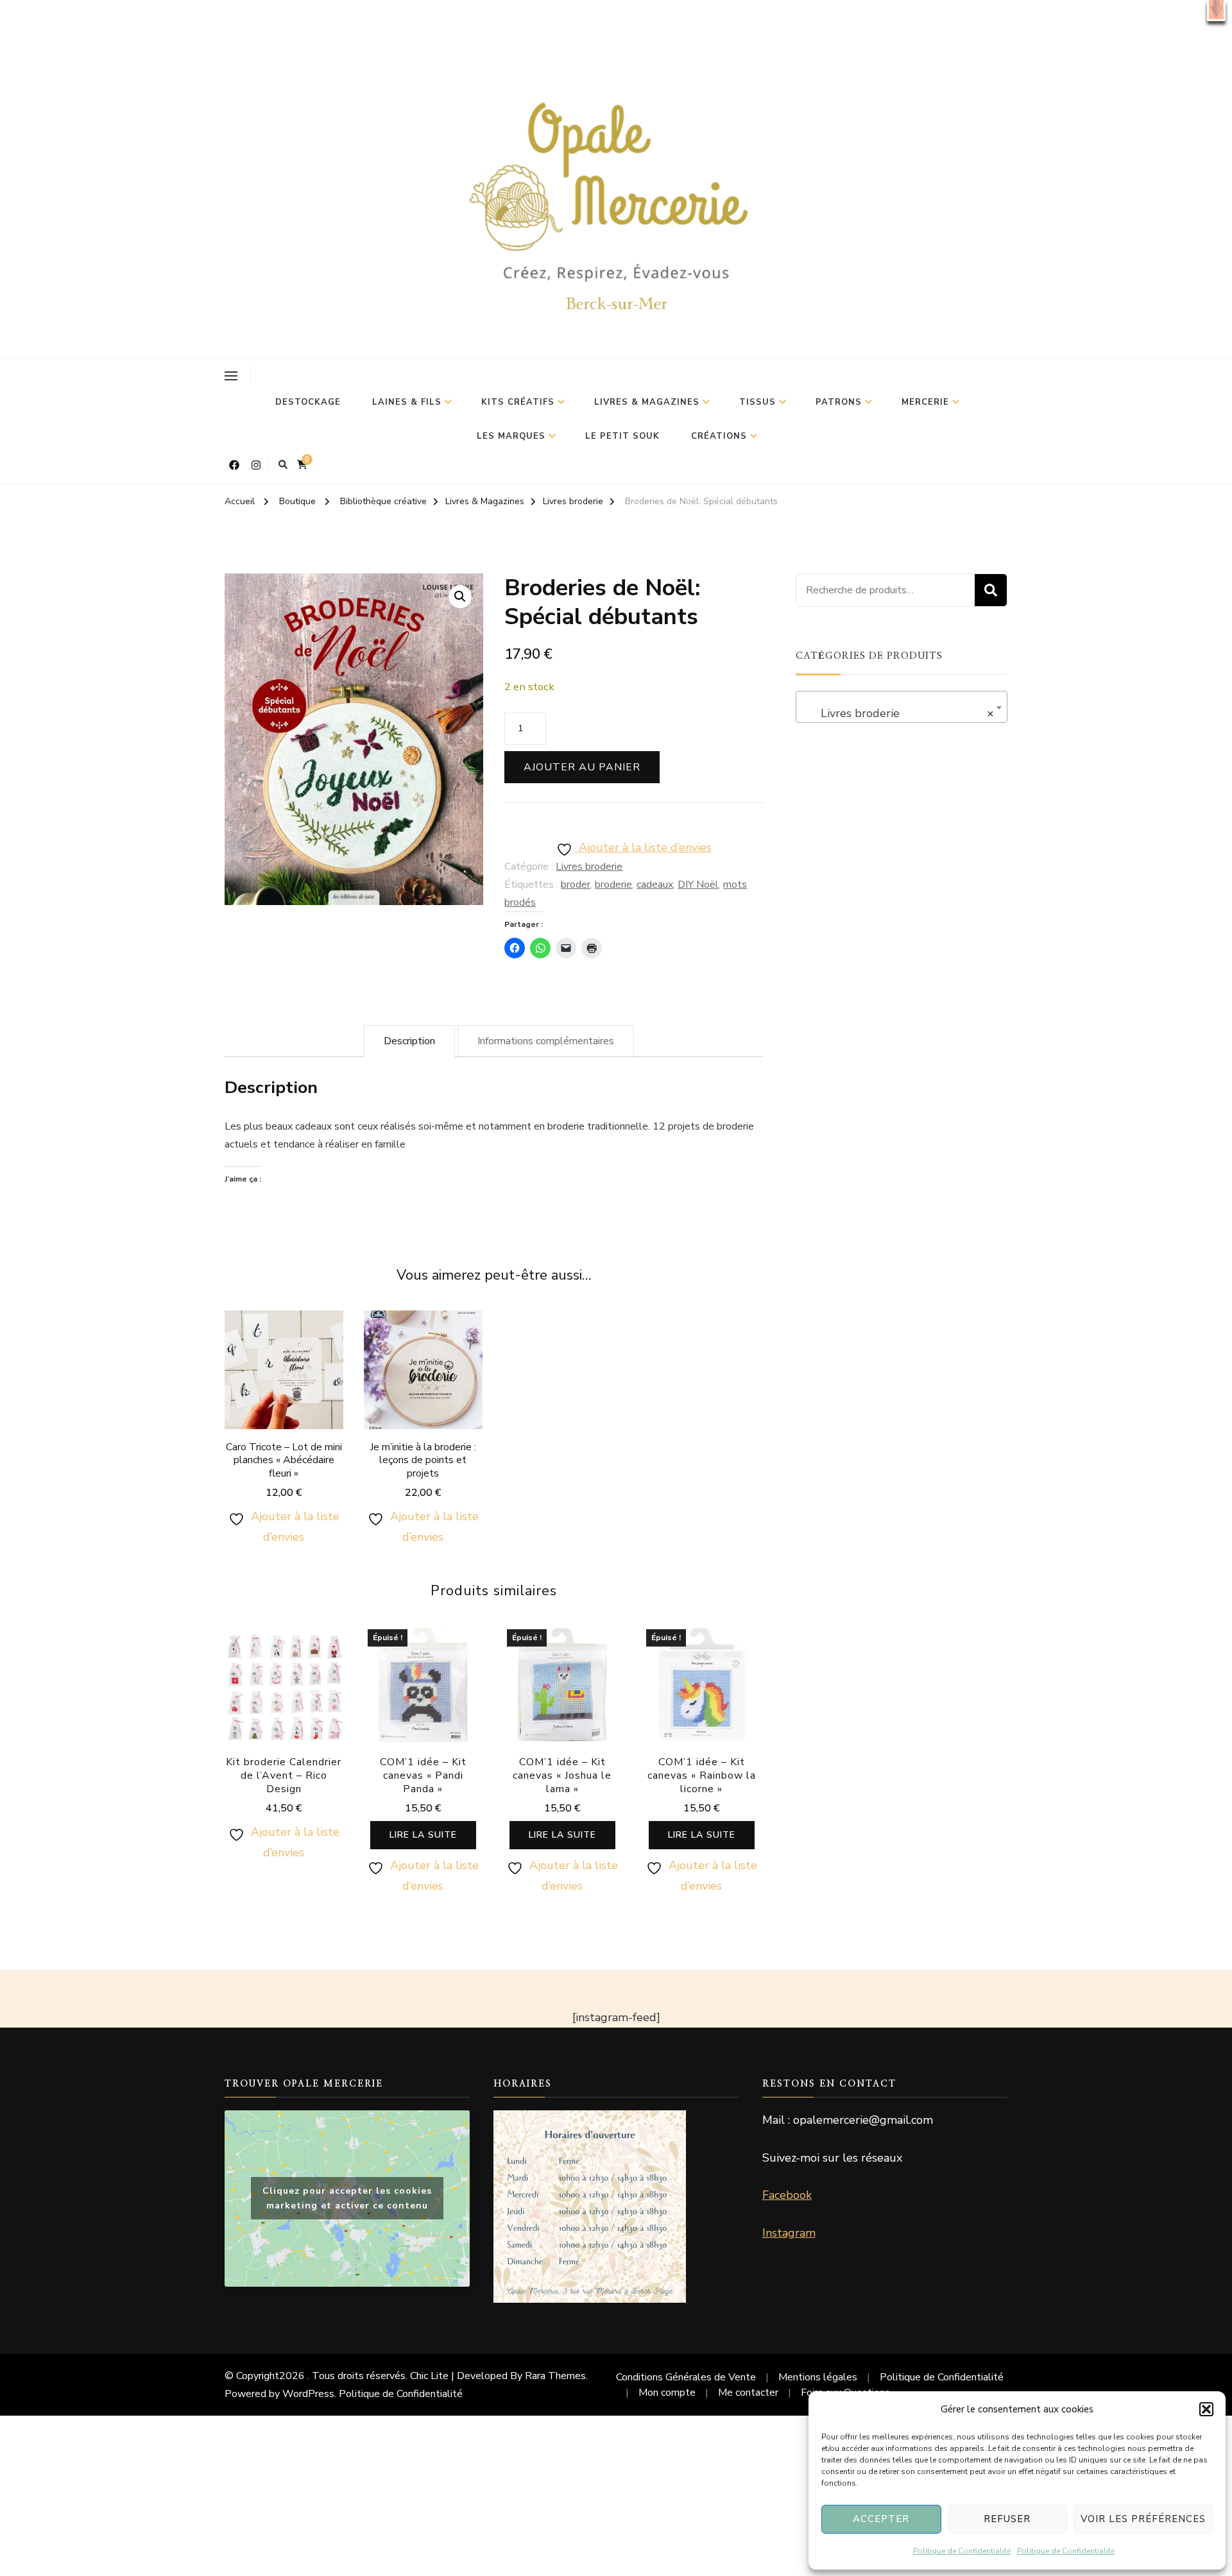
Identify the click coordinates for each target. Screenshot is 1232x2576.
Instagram (789, 2233)
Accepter (881, 2519)
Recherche (991, 590)
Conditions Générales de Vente (686, 2377)
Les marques (511, 436)
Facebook (787, 2195)
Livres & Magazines (647, 402)
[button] (1216, 11)
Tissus (757, 402)
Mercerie (925, 402)
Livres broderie (589, 867)
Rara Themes (555, 2376)
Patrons (839, 402)
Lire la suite (423, 1835)
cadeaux (655, 885)
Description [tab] (409, 1041)
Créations (719, 436)
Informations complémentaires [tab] (546, 1041)
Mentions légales (818, 2377)
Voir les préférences (1143, 2519)
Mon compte (667, 2393)
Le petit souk (622, 436)
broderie (613, 885)
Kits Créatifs (518, 402)
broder (576, 885)
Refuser (1007, 2519)
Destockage (308, 402)
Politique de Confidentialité (962, 2551)
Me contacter (748, 2393)
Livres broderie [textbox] (898, 713)
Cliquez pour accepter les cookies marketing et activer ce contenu (347, 2198)
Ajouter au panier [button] (284, 1391)
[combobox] (902, 707)
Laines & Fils (407, 402)
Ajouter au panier (582, 767)
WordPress (308, 2394)
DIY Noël (698, 885)
